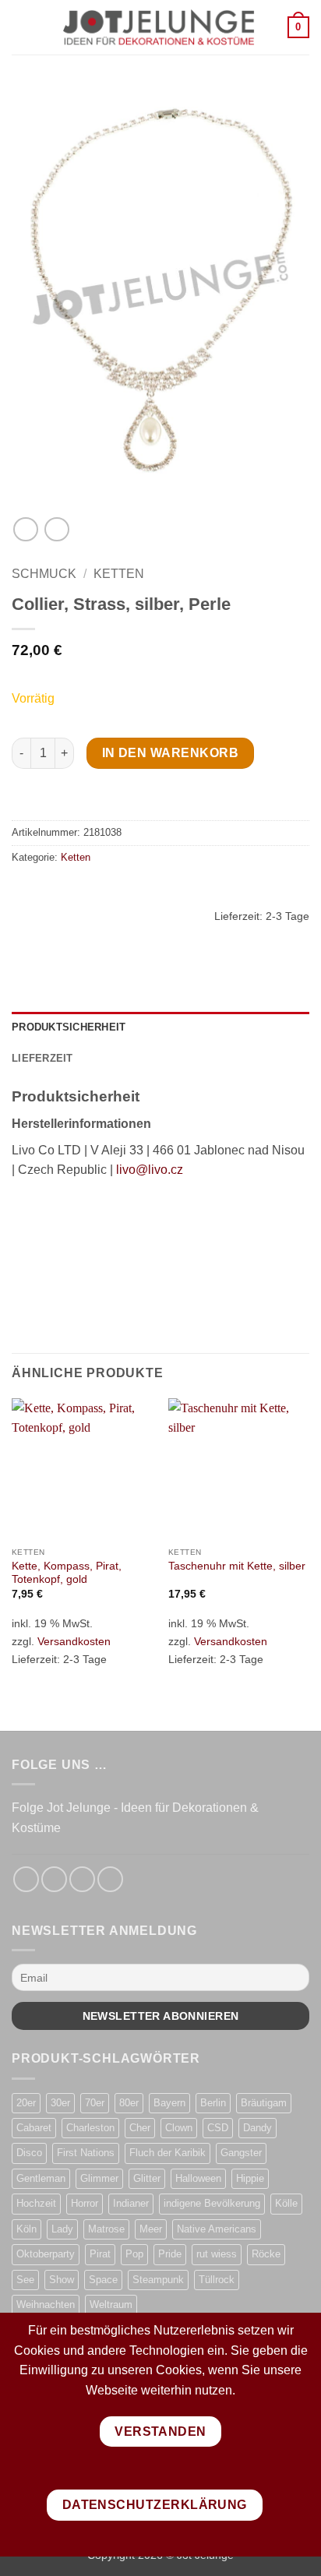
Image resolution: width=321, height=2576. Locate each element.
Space (103, 2280)
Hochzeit (36, 2203)
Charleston (90, 2128)
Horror (85, 2203)
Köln (26, 2229)
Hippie (250, 2178)
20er (26, 2103)
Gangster (241, 2153)
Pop (134, 2254)
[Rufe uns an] (110, 1879)
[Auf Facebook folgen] (26, 1879)
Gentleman (41, 2178)
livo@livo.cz (150, 1170)
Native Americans (217, 2229)
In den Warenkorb (170, 753)
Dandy (258, 2128)
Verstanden (160, 2432)
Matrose (106, 2229)
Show (62, 2280)
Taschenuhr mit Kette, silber (237, 1566)
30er (60, 2103)
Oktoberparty (46, 2254)
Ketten (119, 574)
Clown (179, 2128)
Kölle (286, 2203)
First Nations (86, 2153)
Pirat (100, 2254)
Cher (140, 2128)
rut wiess (217, 2254)
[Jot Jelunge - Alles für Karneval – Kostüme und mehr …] (159, 27)
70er (95, 2103)
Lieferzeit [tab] (42, 1058)
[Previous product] (56, 529)
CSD (218, 2128)
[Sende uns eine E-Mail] (82, 1879)
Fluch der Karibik (168, 2153)
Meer (151, 2229)
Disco (29, 2153)
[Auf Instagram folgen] (54, 1879)
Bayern (169, 2103)
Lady (62, 2229)
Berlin (213, 2103)
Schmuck (44, 574)
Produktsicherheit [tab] (69, 1027)
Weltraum (111, 2305)
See (25, 2280)
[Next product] (25, 529)
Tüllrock (217, 2280)
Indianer (131, 2203)
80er (129, 2103)
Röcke (266, 2254)
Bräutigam (264, 2103)
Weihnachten (46, 2305)
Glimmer (99, 2178)
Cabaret (34, 2128)
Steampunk (158, 2280)
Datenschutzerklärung (155, 2505)
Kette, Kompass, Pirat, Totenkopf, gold (67, 1573)
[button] (21, 27)
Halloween (198, 2178)
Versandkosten (74, 1641)
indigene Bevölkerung (212, 2203)
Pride (170, 2254)
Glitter (147, 2178)
